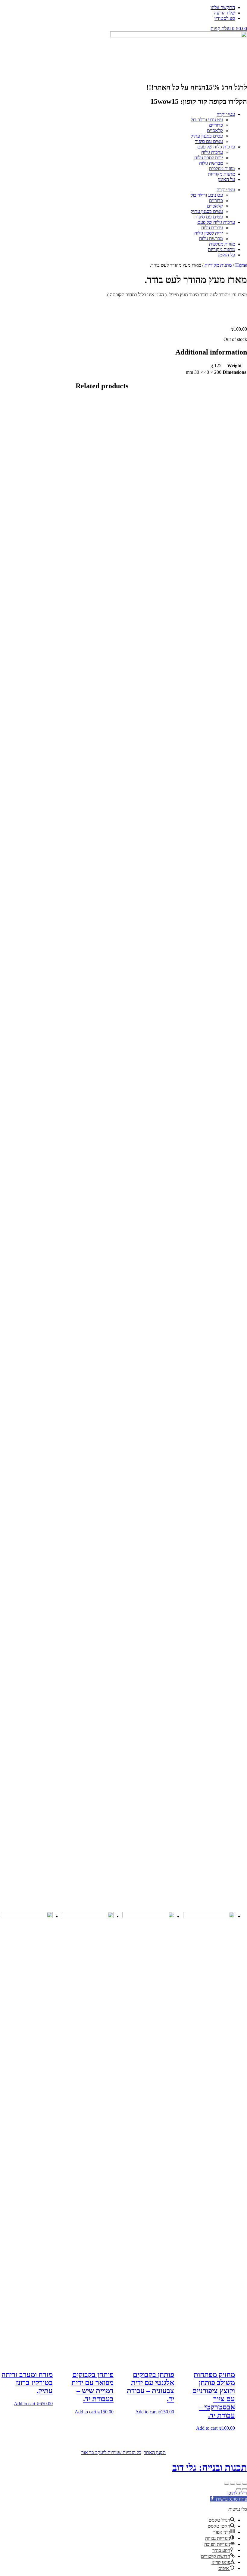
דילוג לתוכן (237, 2493)
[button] (228, 2499)
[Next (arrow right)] (239, 2489)
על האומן (227, 179)
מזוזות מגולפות (222, 169)
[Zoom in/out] (227, 2484)
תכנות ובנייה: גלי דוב (210, 2467)
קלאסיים (215, 130)
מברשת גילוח (211, 163)
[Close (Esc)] (245, 2484)
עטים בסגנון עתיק (207, 136)
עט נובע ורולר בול (207, 120)
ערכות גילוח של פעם (216, 147)
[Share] (239, 2484)
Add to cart (207, 2428)
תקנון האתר (155, 2452)
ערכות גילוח (212, 152)
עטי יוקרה (226, 114)
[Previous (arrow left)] (245, 2489)
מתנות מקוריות (221, 174)
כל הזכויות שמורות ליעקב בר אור (111, 2452)
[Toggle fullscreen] (233, 2484)
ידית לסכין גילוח (209, 158)
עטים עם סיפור (209, 141)
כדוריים (216, 125)
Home (241, 265)
